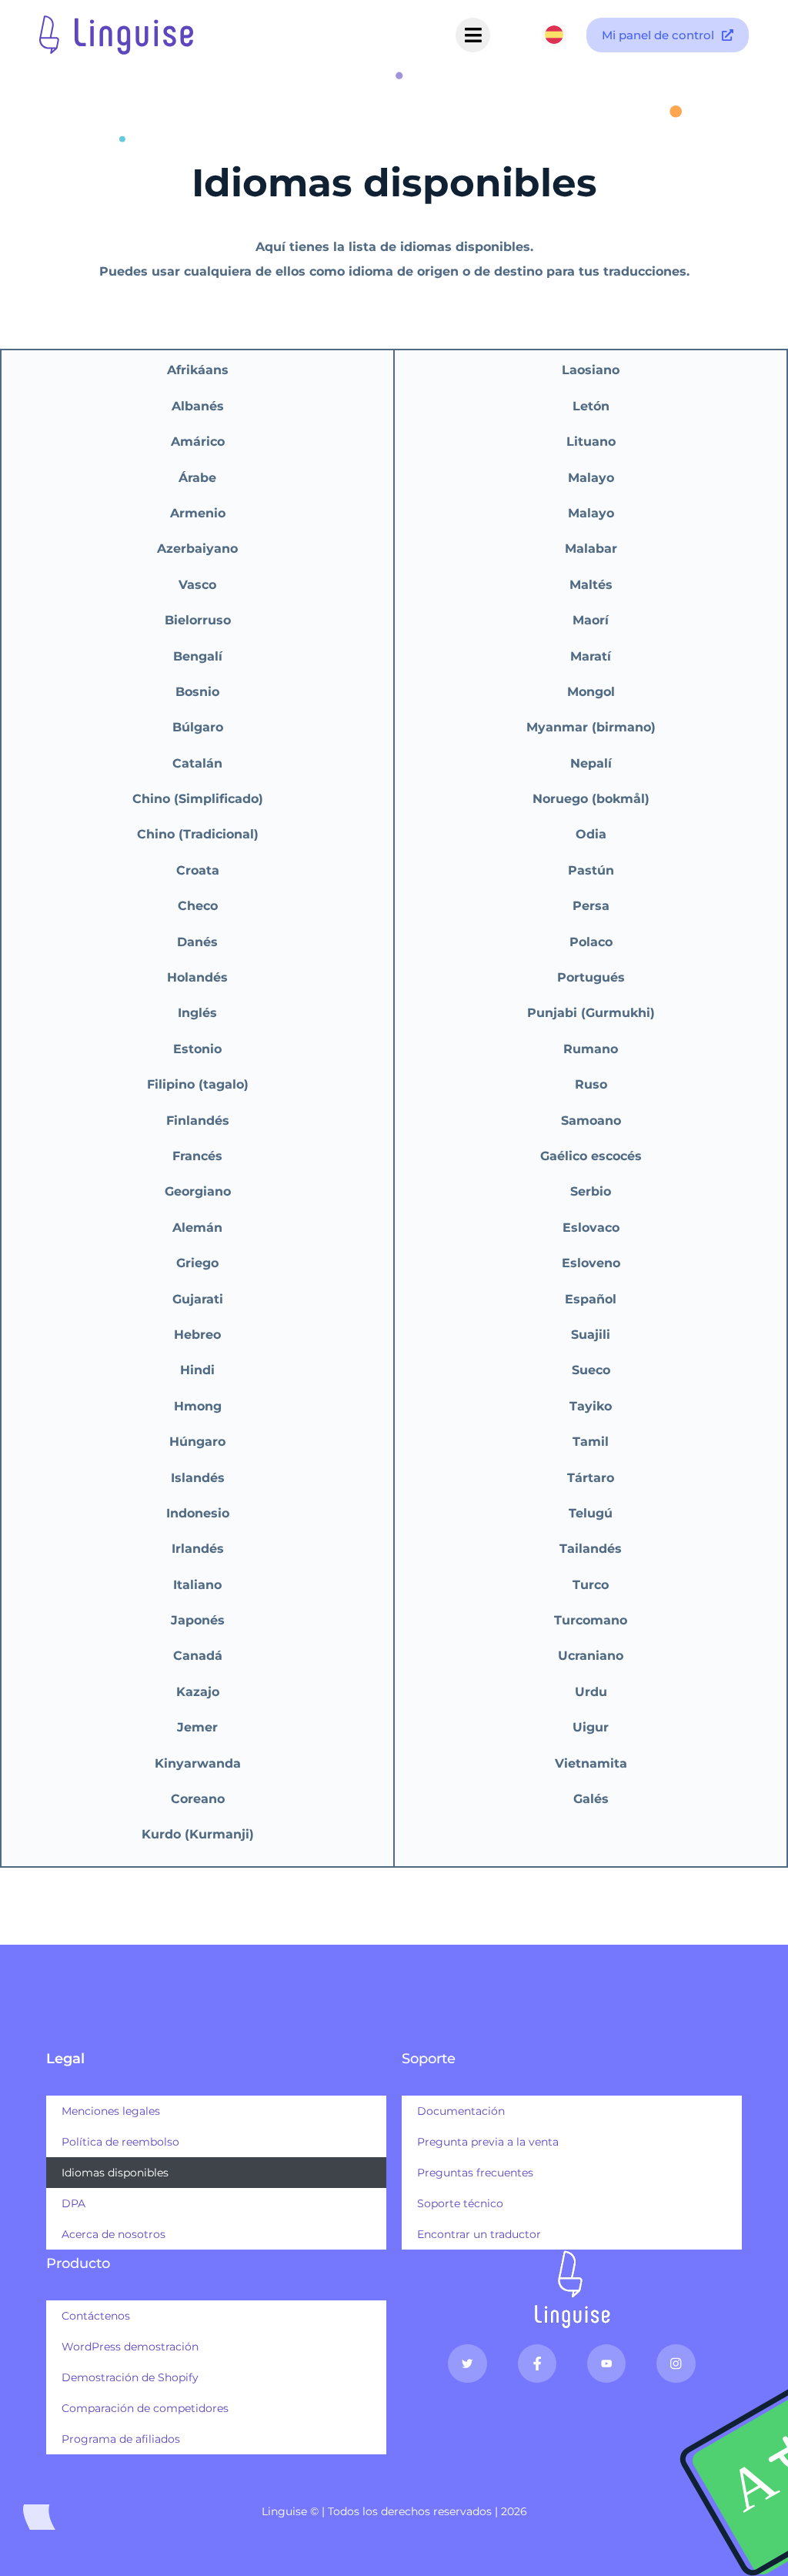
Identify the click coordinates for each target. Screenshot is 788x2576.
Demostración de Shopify (130, 2377)
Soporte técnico (460, 2203)
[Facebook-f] (537, 2364)
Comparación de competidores (145, 2408)
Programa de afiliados (121, 2439)
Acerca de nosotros (114, 2234)
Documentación (461, 2111)
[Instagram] (676, 2364)
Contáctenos (96, 2316)
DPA (73, 2203)
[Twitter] (467, 2364)
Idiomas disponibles (115, 2173)
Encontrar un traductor (479, 2234)
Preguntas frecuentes (475, 2173)
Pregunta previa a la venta (488, 2142)
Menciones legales (111, 2111)
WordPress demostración (130, 2347)
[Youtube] (606, 2364)
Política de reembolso (120, 2142)
